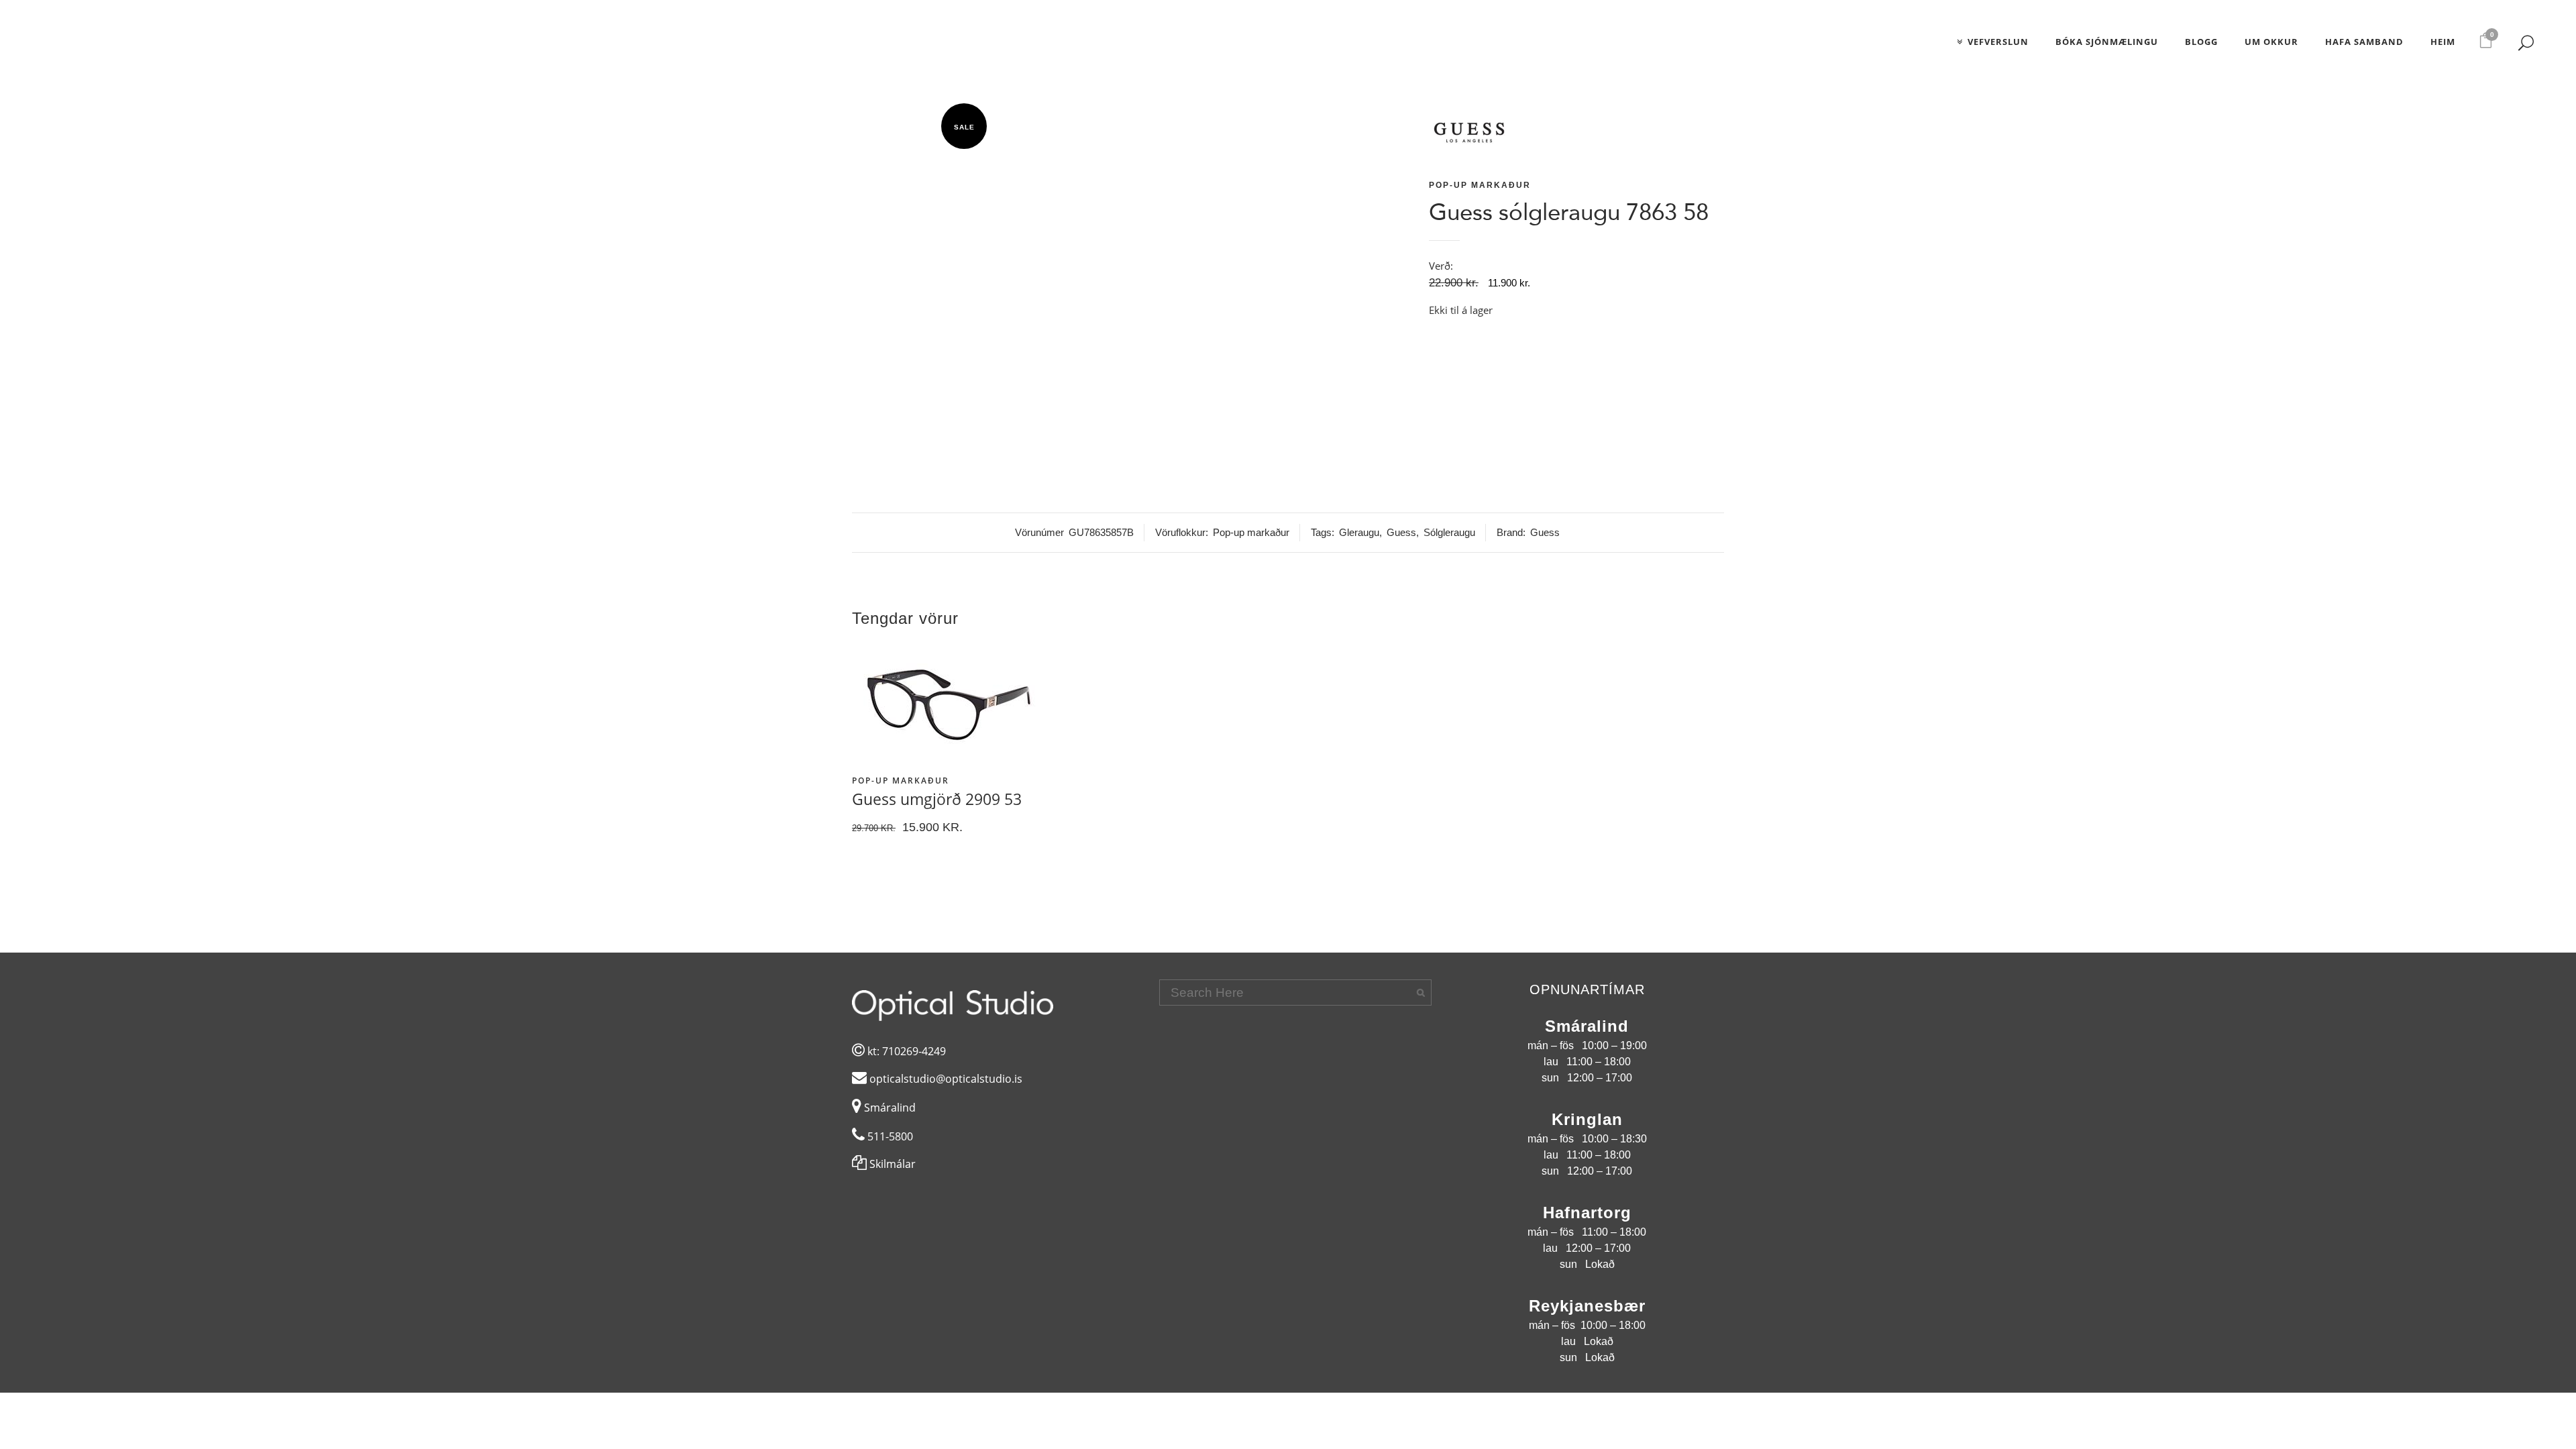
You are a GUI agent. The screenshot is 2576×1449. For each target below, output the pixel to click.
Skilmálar (891, 1164)
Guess (1401, 532)
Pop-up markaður (1480, 185)
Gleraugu (1359, 532)
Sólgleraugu (1449, 532)
